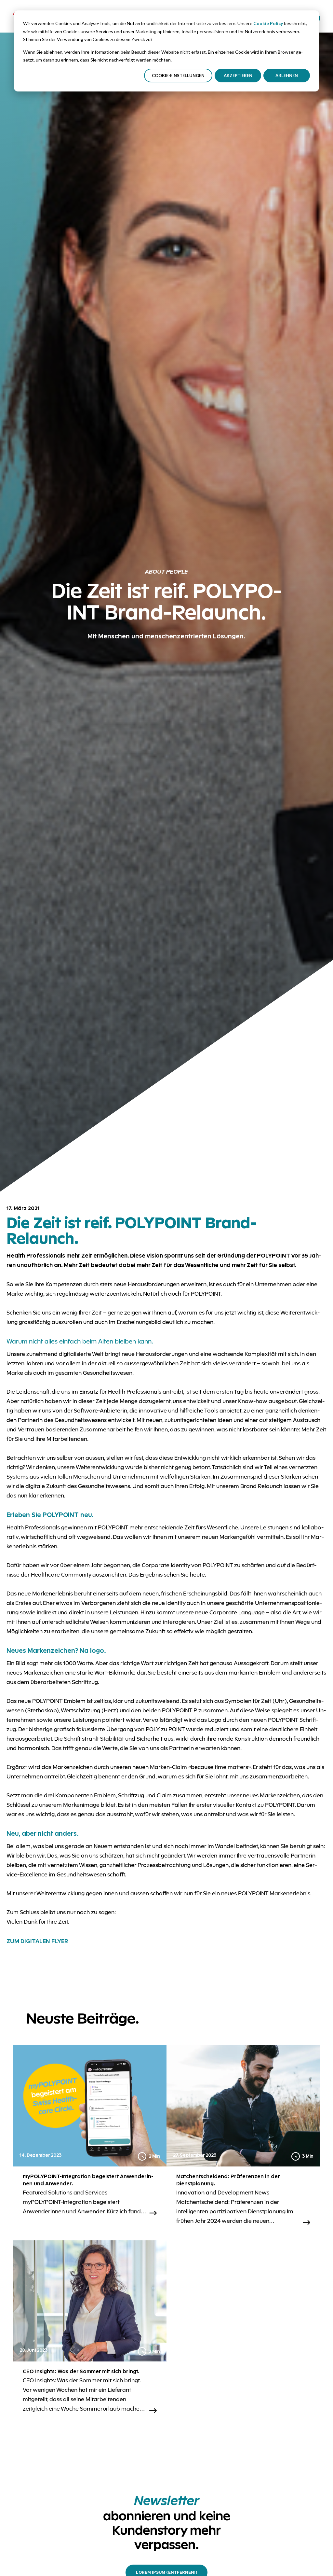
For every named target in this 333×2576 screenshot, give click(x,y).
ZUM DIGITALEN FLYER (37, 1941)
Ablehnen (287, 76)
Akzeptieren (238, 76)
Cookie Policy (268, 23)
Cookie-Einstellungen (178, 76)
